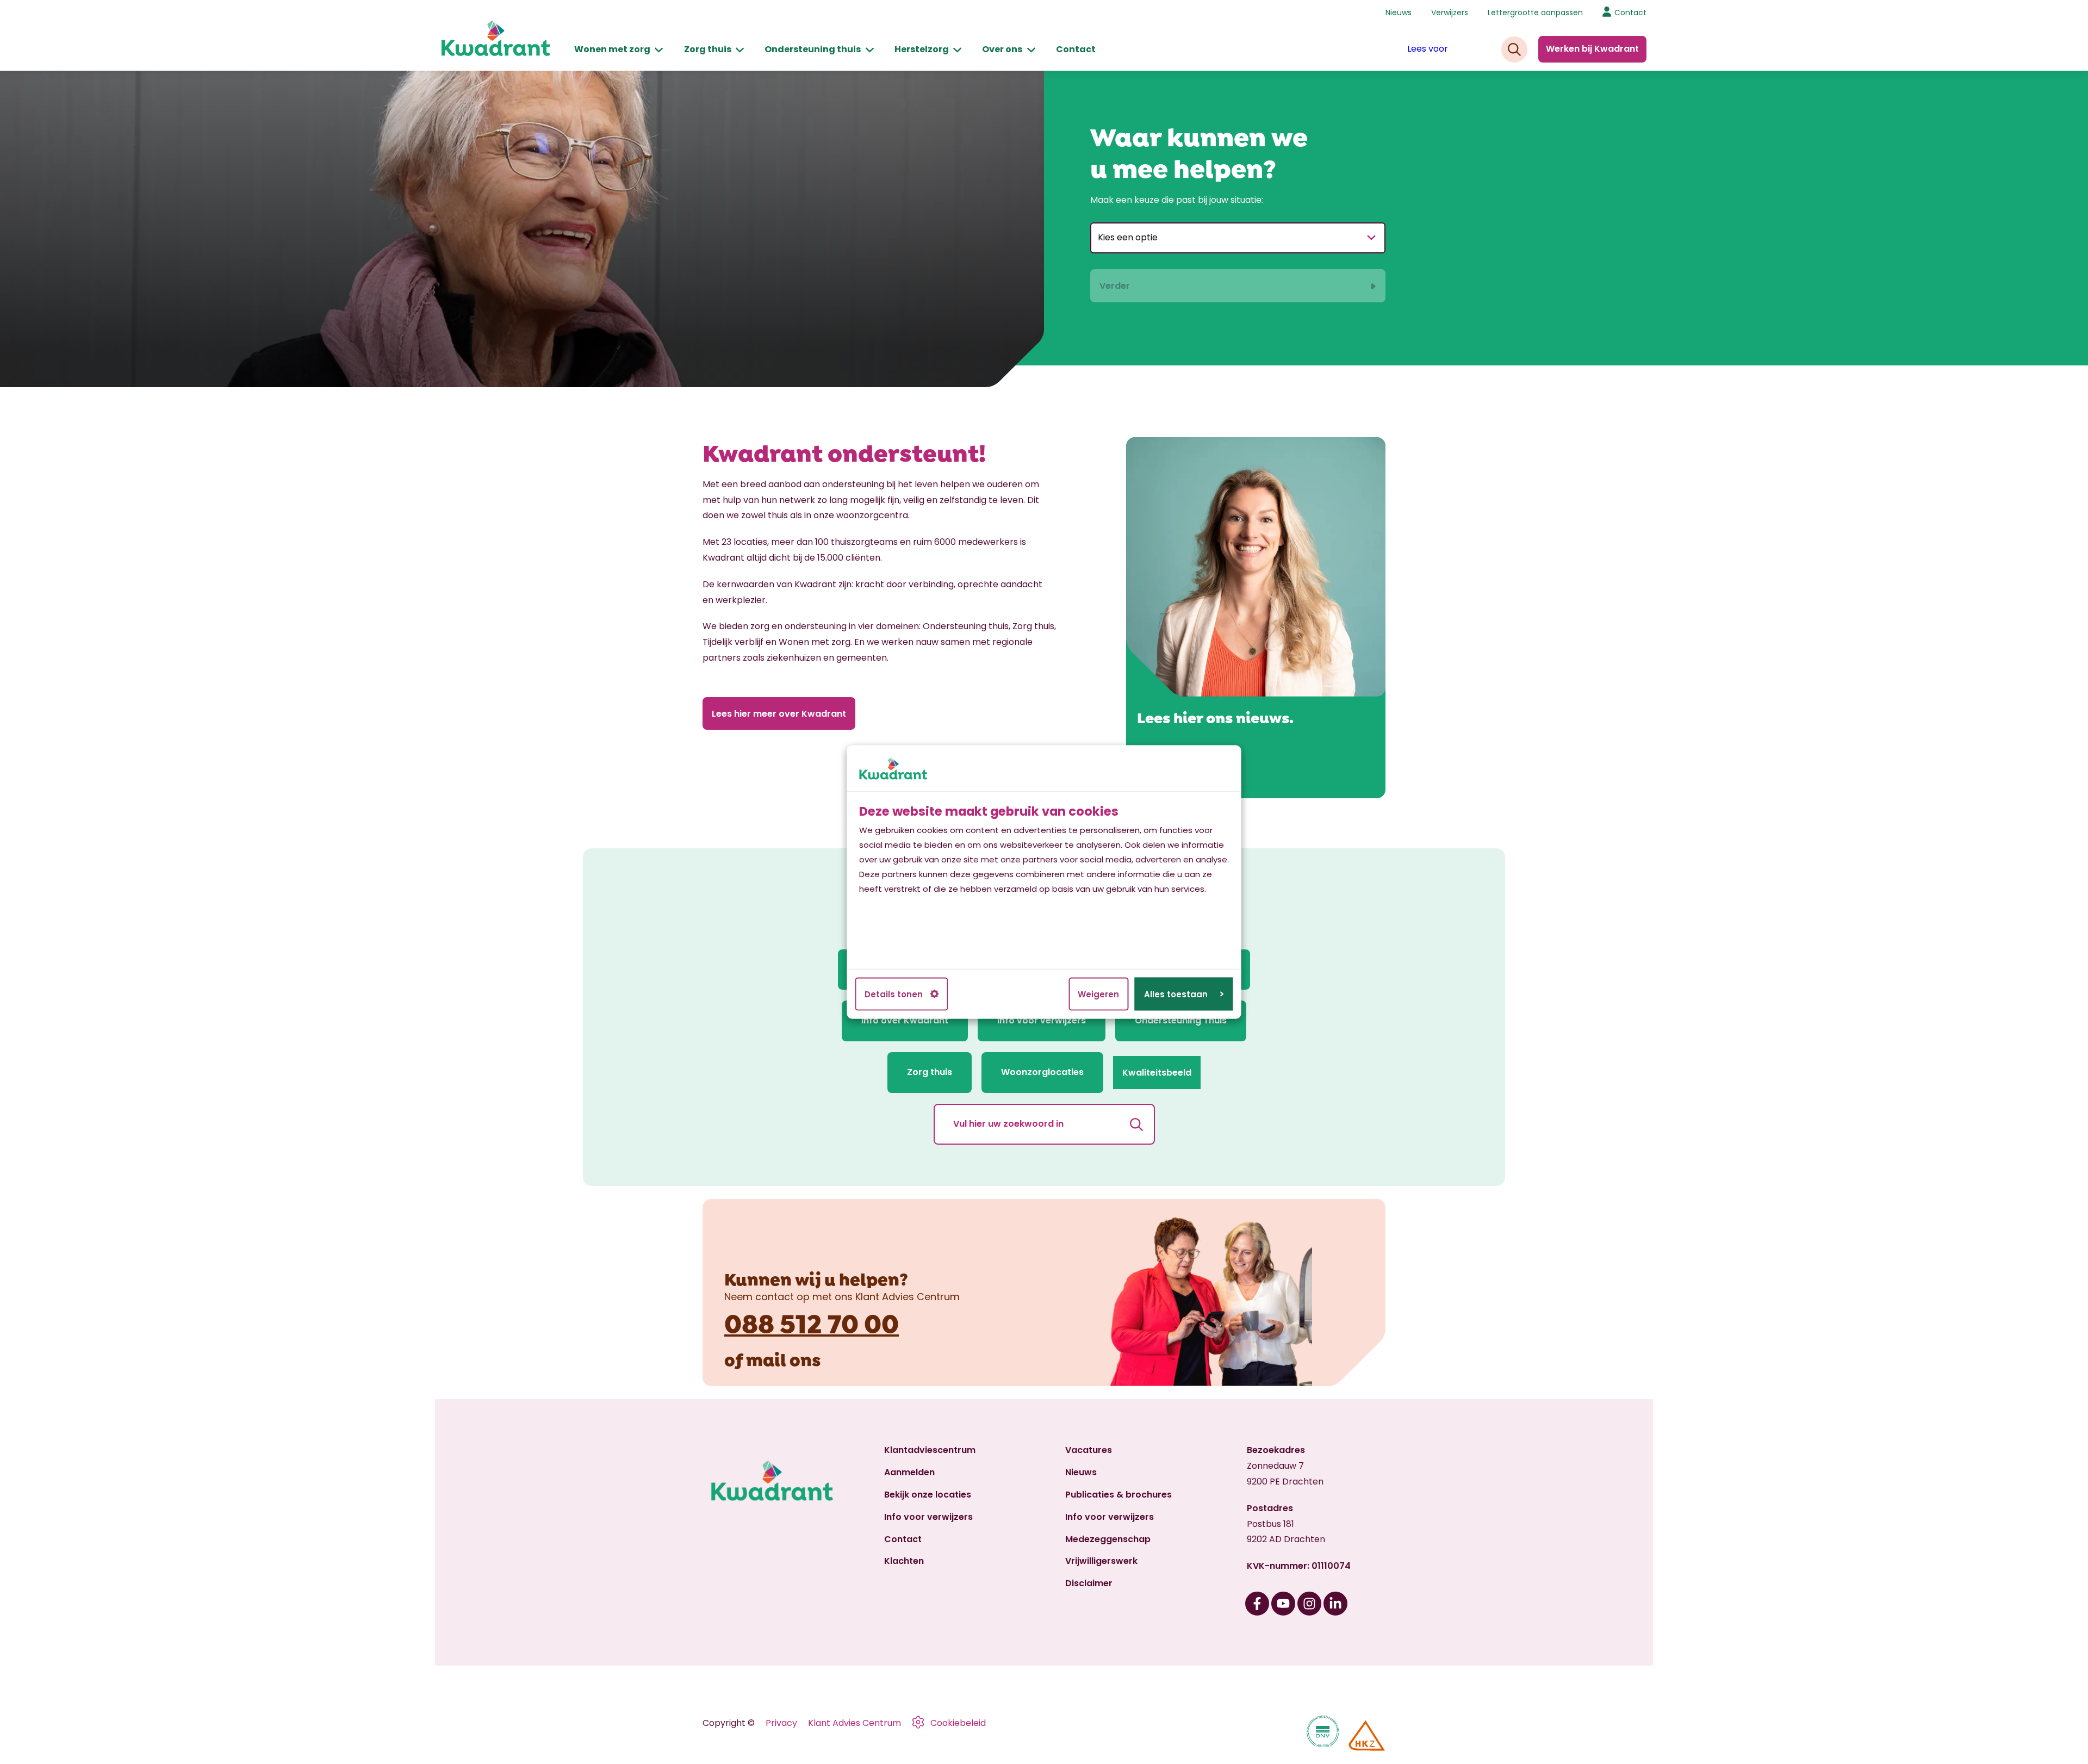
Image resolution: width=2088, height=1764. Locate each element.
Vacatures (1089, 1450)
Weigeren (1098, 994)
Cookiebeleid (958, 1723)
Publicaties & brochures (1118, 1495)
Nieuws (1399, 13)
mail (766, 1358)
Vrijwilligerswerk (1101, 1561)
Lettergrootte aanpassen (1535, 13)
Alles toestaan (1176, 994)
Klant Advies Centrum (855, 1723)
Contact (1076, 49)
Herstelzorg (922, 49)
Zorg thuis (708, 49)
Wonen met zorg (612, 49)
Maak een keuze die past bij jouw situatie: (1177, 200)
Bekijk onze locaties (928, 1495)
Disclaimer (1089, 1583)
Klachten (904, 1561)
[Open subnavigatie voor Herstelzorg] (957, 50)
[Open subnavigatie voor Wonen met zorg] (659, 50)
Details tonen (894, 994)
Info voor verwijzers (928, 1517)
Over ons (1002, 49)
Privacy (781, 1723)
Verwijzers (1450, 13)
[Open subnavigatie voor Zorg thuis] (740, 50)
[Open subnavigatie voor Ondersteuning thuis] (870, 50)
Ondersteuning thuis (813, 49)
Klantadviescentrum (930, 1450)
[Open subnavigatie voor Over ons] (1031, 50)
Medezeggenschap (1108, 1539)
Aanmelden (909, 1472)
